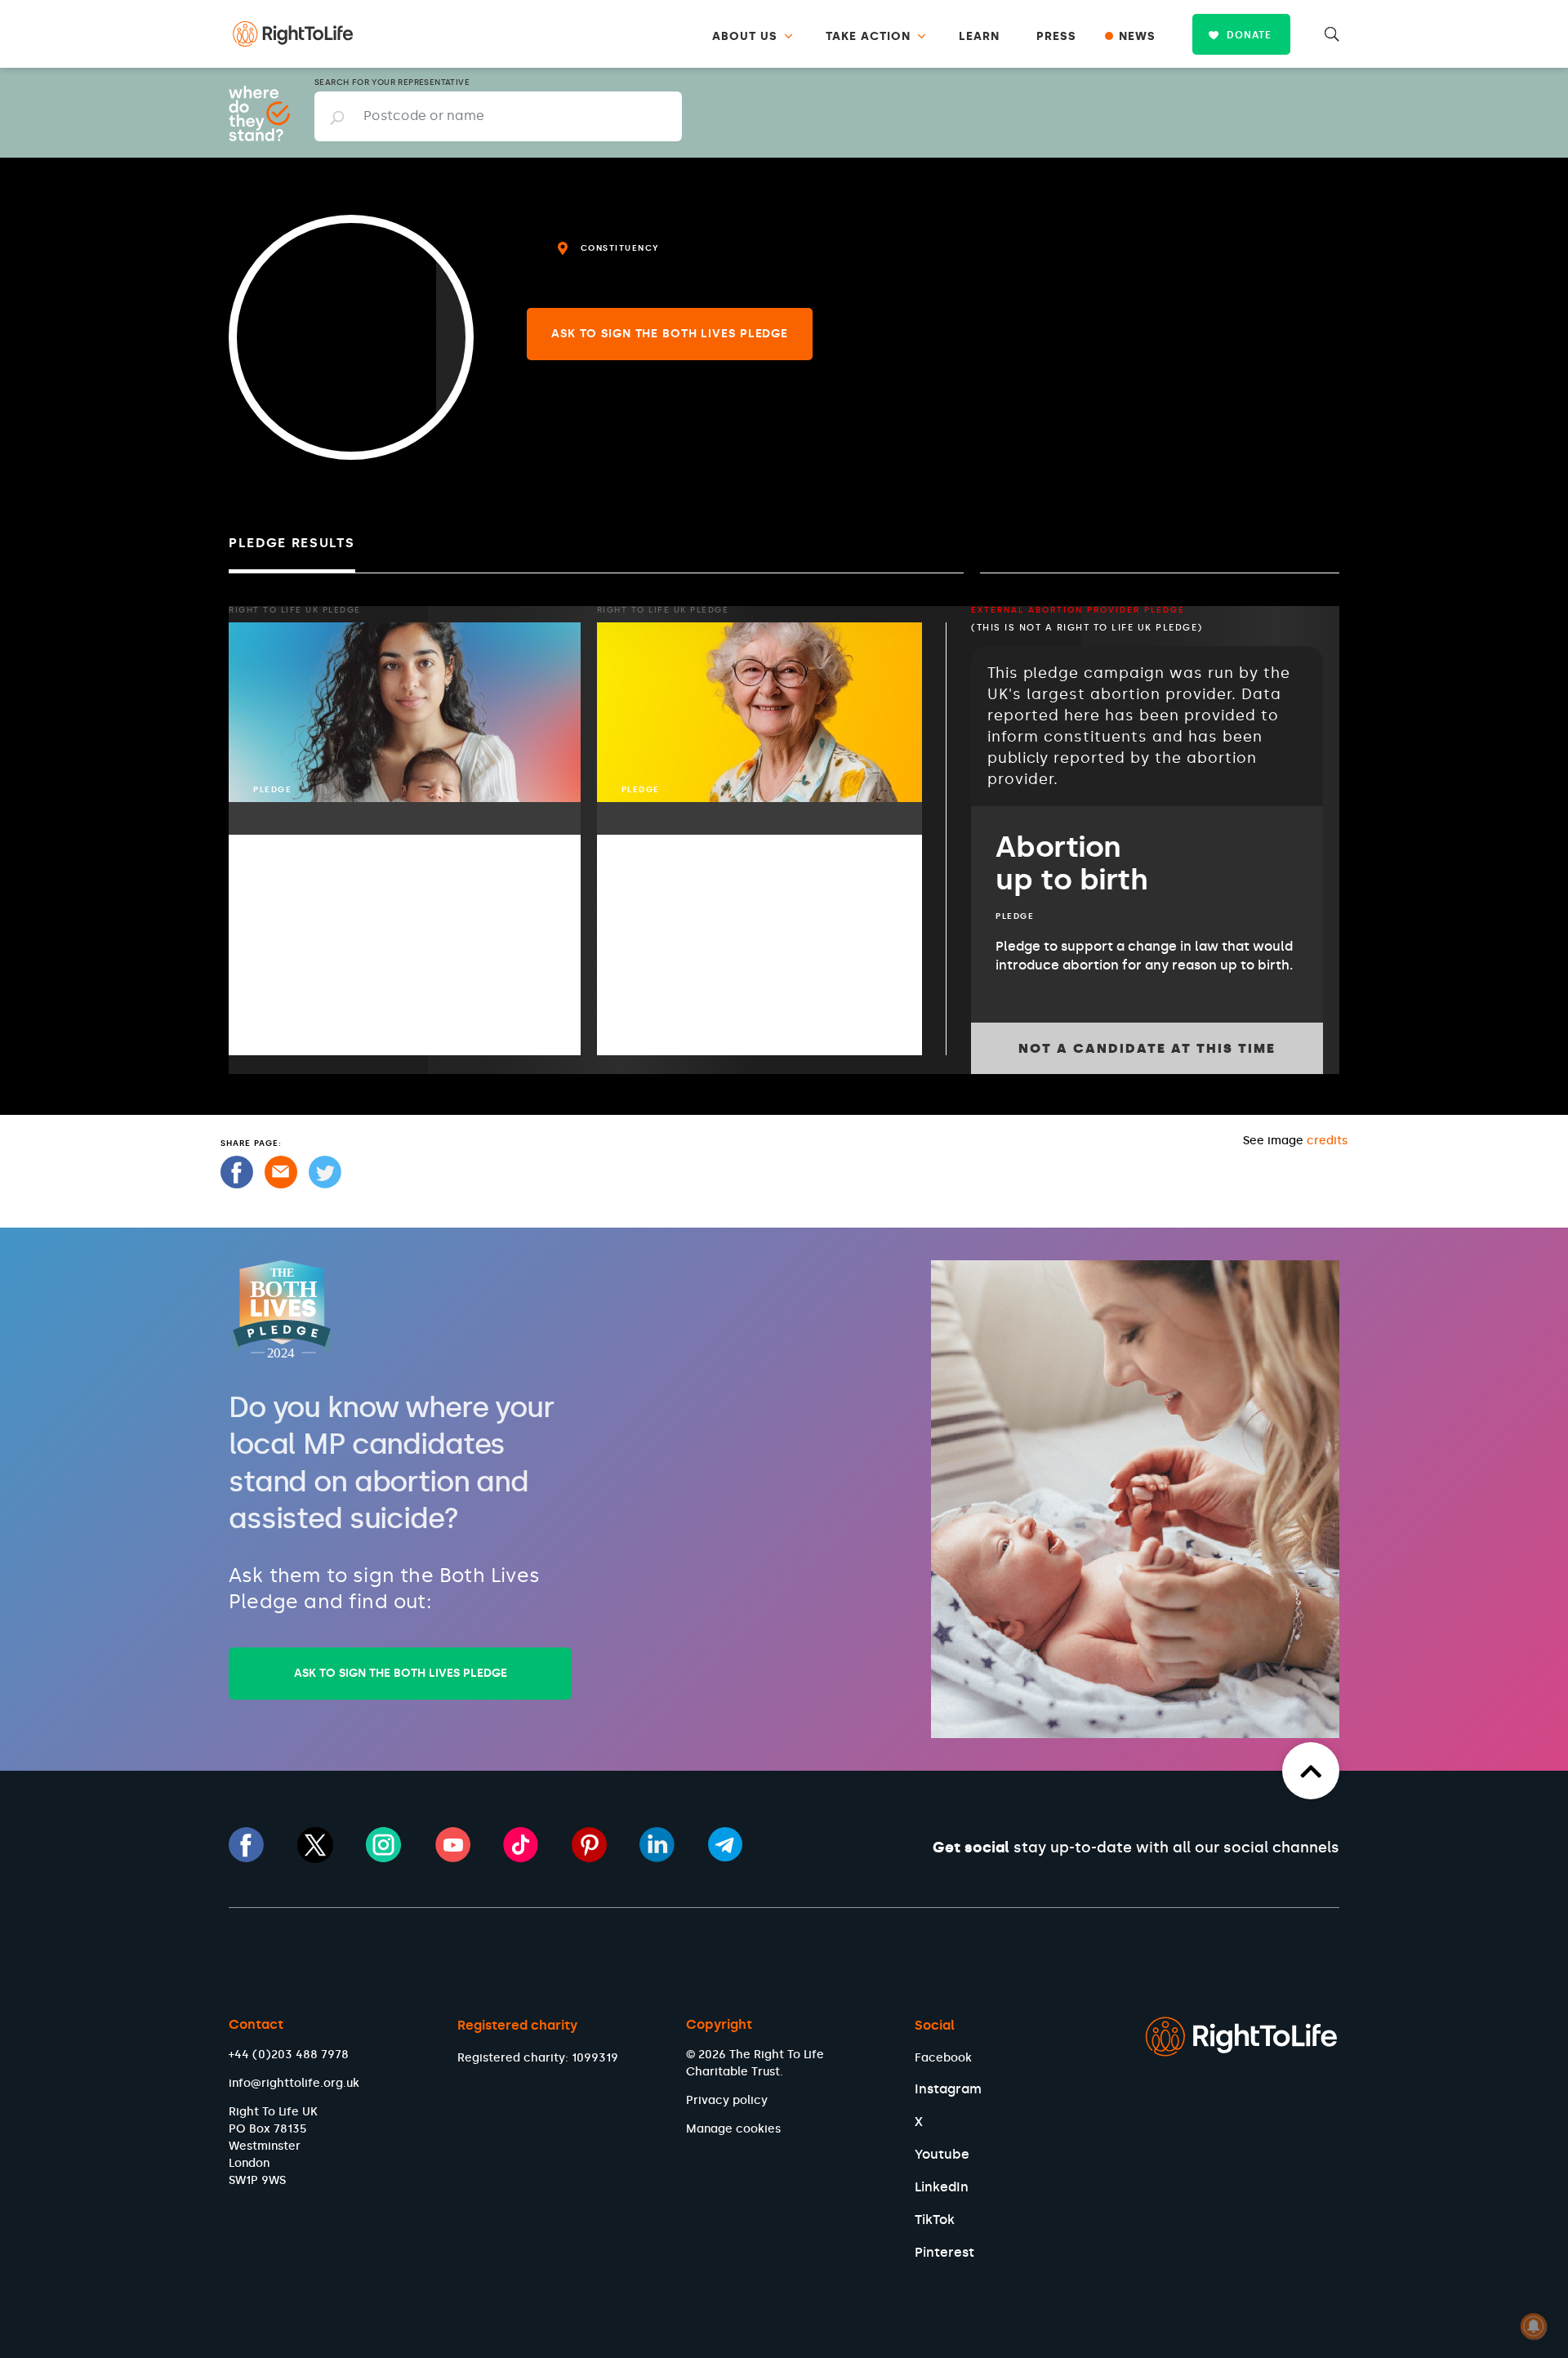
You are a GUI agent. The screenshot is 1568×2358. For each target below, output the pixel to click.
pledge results (292, 543)
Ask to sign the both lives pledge (670, 334)
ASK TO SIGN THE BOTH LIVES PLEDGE (401, 1673)
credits (1327, 1141)
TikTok (935, 2220)
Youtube (942, 2154)
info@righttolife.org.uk (294, 2083)
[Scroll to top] (1311, 1771)
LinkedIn (942, 2187)
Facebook (943, 2058)
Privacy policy (727, 2100)
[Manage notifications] (1534, 2326)
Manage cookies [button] (733, 2129)
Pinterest (944, 2252)
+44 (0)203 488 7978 (289, 2055)
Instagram (948, 2089)
